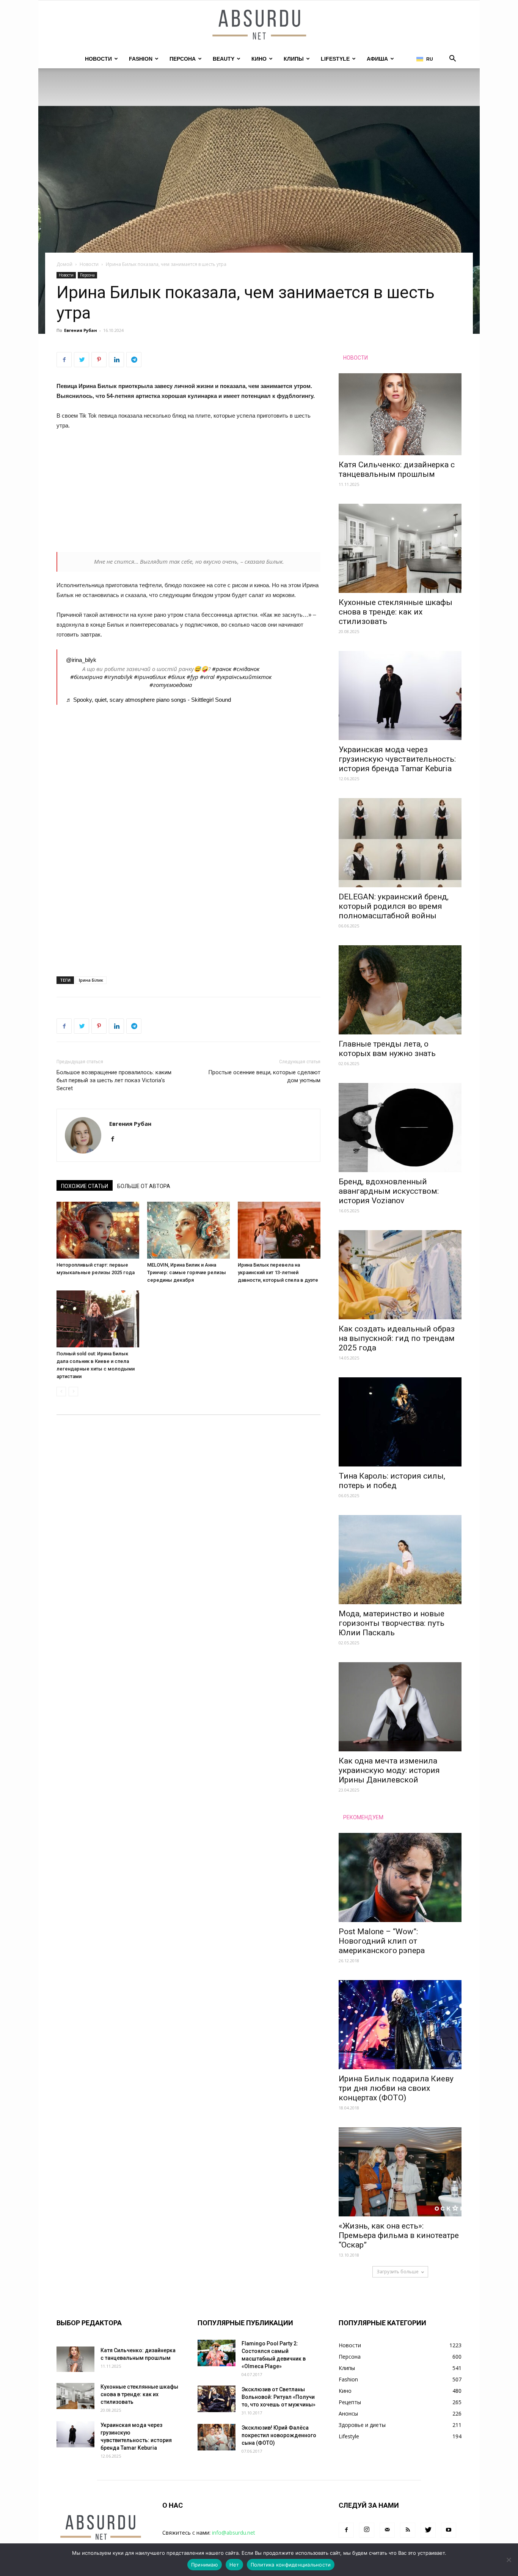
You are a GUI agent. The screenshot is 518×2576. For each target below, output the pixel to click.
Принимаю (205, 2565)
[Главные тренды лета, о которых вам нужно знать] (400, 990)
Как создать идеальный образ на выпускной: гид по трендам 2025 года (397, 1338)
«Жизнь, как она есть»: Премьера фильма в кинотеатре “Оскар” (399, 2235)
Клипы (294, 59)
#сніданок (246, 669)
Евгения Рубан (81, 330)
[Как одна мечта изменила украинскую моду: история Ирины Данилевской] (400, 1707)
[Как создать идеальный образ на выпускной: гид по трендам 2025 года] (400, 1275)
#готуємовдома (171, 685)
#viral (207, 677)
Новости (98, 59)
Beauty (224, 59)
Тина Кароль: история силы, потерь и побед (392, 1481)
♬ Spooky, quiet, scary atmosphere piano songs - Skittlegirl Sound (148, 700)
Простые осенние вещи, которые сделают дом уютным (264, 1076)
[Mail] (387, 2530)
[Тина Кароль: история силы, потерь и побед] (400, 1422)
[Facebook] (115, 1139)
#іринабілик (150, 677)
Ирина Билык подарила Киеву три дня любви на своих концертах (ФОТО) (396, 2088)
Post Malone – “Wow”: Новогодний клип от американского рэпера (382, 1941)
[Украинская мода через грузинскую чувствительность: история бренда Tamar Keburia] (400, 695)
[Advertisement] (188, 494)
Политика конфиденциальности (291, 2565)
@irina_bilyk (81, 660)
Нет (234, 2565)
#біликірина (86, 677)
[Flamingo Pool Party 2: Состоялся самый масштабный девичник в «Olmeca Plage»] (217, 2353)
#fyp (192, 677)
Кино (259, 59)
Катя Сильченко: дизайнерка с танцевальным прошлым (397, 469)
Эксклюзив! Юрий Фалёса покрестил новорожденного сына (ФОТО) (279, 2435)
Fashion (141, 59)
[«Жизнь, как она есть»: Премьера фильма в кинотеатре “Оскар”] (400, 2172)
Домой (64, 264)
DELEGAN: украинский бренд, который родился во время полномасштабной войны (394, 906)
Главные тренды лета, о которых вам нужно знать (387, 1049)
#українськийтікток (244, 677)
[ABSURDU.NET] (259, 25)
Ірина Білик (91, 980)
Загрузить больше (398, 2272)
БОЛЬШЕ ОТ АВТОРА (144, 1186)
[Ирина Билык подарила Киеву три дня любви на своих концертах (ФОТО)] (400, 2025)
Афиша (377, 59)
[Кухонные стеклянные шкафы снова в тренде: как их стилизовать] (400, 548)
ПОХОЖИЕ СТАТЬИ (85, 1186)
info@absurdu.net (234, 2533)
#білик (176, 677)
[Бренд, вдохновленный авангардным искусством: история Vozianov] (400, 1128)
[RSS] (408, 2530)
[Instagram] (367, 2530)
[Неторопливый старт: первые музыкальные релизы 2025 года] (98, 1230)
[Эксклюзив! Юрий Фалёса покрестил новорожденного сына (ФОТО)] (217, 2437)
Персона (183, 59)
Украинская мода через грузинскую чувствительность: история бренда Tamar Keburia (397, 759)
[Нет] (509, 2560)
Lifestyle (335, 59)
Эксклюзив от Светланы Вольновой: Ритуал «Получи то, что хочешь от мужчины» (279, 2397)
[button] (452, 59)
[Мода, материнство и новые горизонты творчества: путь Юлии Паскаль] (400, 1560)
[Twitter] (428, 2530)
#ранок (222, 669)
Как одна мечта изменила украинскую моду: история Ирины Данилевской (389, 1770)
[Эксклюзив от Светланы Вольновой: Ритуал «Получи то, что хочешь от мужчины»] (217, 2399)
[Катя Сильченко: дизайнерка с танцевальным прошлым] (400, 414)
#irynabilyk (118, 677)
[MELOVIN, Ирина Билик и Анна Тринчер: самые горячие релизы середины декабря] (188, 1230)
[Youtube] (449, 2530)
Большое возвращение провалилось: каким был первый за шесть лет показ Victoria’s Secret (114, 1080)
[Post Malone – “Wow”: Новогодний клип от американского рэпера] (400, 1877)
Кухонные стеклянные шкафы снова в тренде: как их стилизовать (396, 612)
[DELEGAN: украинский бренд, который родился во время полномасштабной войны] (400, 843)
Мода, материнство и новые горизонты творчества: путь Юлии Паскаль (392, 1623)
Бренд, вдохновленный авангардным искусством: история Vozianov (389, 1191)
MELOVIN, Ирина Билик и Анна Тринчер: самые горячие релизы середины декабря (187, 1272)
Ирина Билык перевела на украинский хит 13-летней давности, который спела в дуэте (278, 1272)
